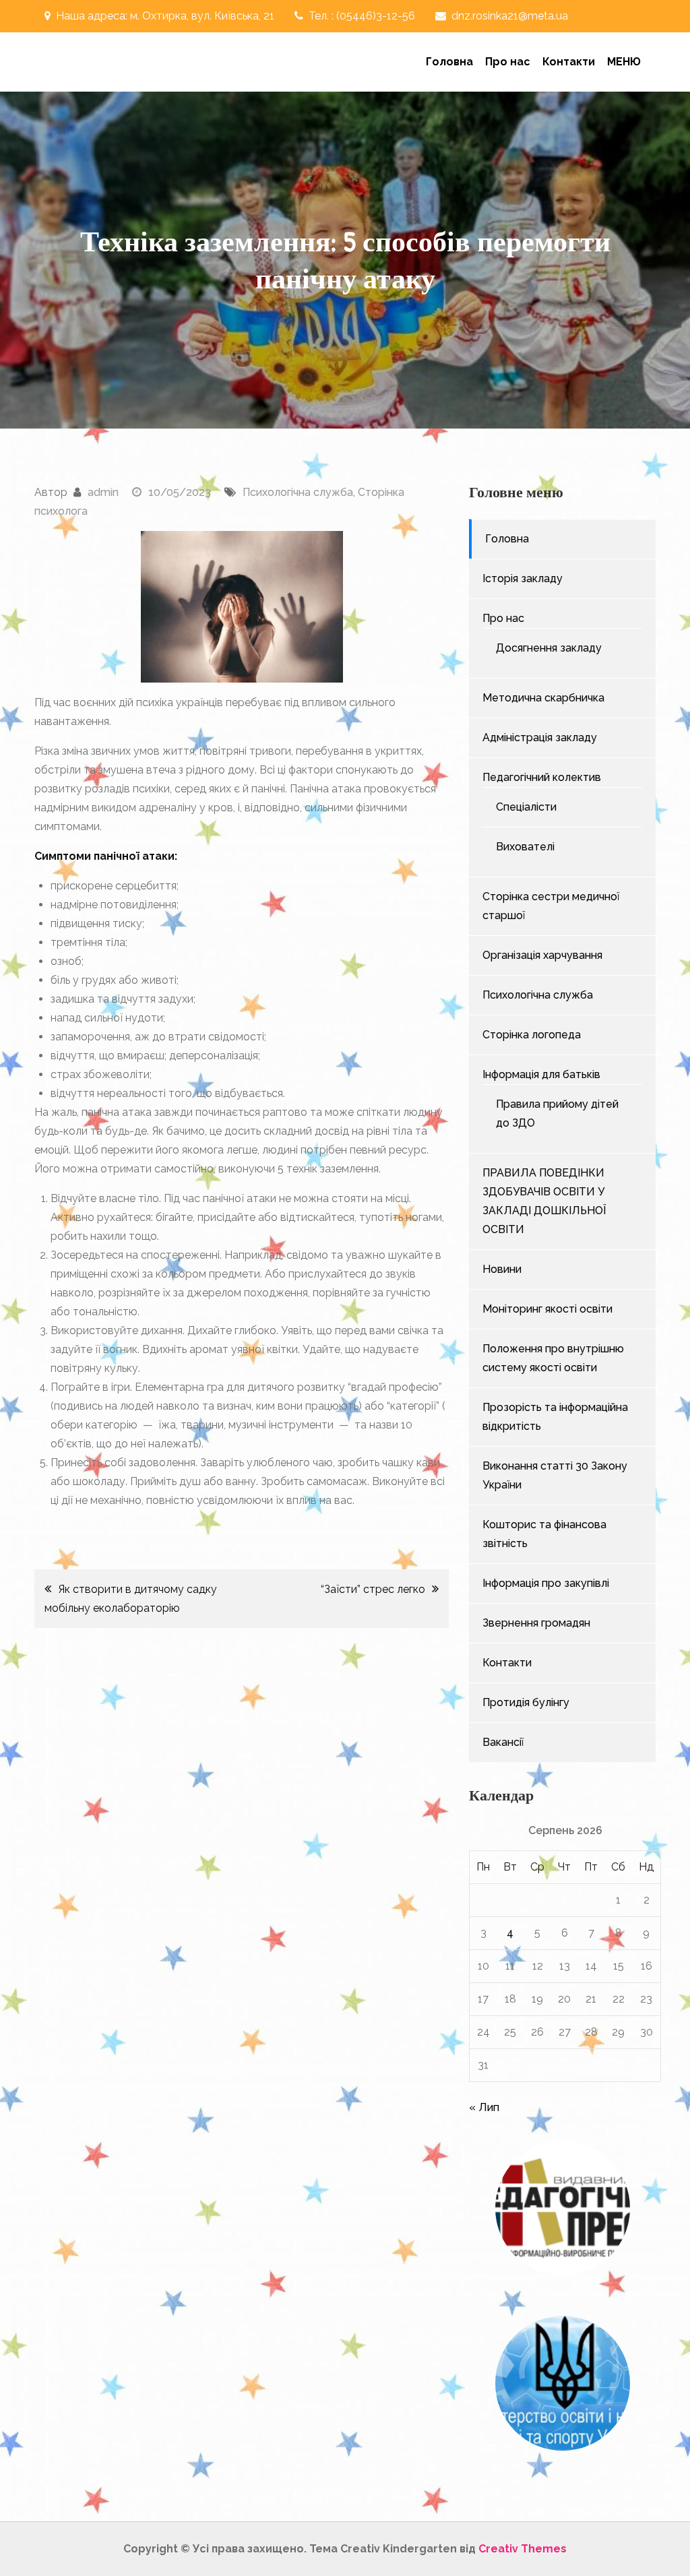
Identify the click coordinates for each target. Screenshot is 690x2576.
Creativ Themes (523, 2549)
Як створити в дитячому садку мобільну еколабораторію (131, 1599)
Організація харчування (542, 955)
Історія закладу (523, 578)
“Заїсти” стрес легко (373, 1589)
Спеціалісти (526, 807)
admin (103, 492)
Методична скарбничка (543, 698)
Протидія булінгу (526, 1702)
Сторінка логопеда (532, 1035)
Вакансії (503, 1742)
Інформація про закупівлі (546, 1583)
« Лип (484, 2107)
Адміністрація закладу (540, 737)
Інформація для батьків (541, 1074)
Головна (449, 62)
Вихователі (525, 847)
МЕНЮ (624, 62)
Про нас (508, 62)
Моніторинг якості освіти (547, 1309)
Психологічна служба (298, 492)
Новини (502, 1269)
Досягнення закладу (549, 648)
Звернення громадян (536, 1623)
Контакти (569, 62)
